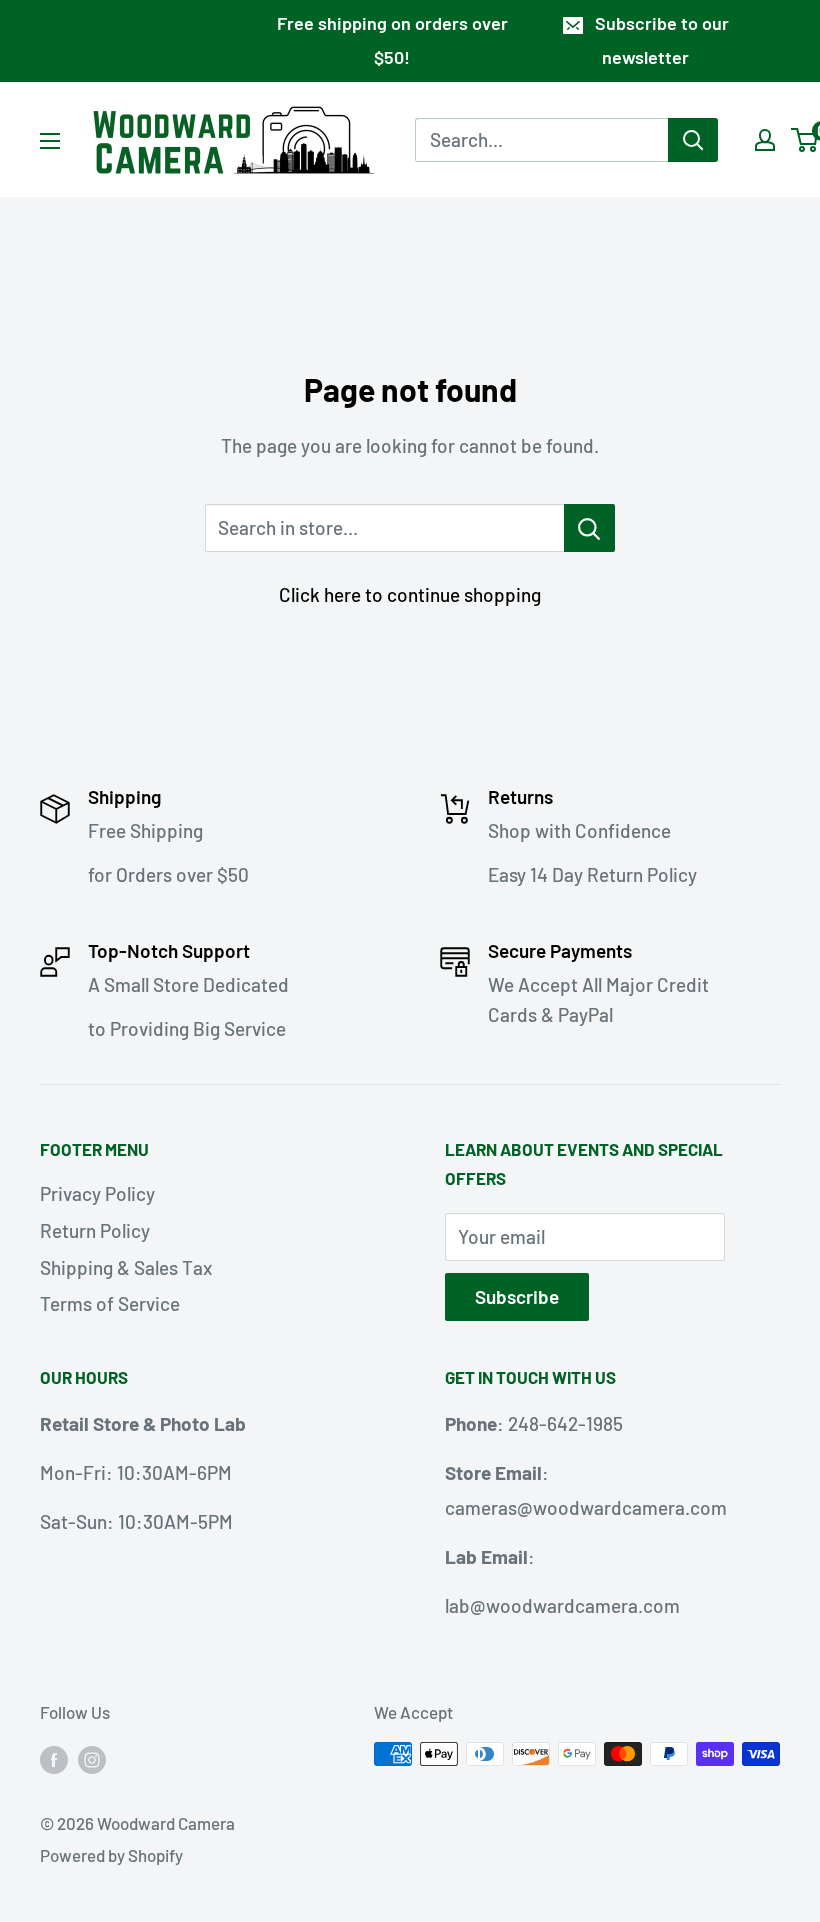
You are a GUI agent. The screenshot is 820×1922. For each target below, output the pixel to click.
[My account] (765, 140)
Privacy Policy (97, 1193)
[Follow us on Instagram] (92, 1758)
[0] (805, 140)
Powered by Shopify (111, 1855)
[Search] (693, 140)
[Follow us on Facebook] (54, 1758)
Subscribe (517, 1296)
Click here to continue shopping (410, 594)
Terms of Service (110, 1303)
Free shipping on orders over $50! (392, 40)
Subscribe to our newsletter (662, 40)
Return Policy (95, 1230)
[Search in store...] (589, 528)
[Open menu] (50, 141)
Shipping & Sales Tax (126, 1267)
